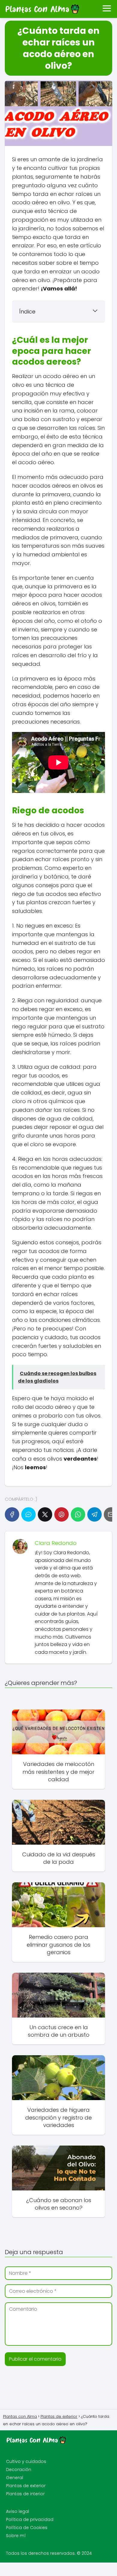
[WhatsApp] (78, 1514)
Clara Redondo (56, 1543)
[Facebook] (12, 1514)
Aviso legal (18, 2511)
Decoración (19, 2470)
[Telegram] (94, 1514)
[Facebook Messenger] (28, 1514)
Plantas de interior (25, 2494)
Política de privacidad (30, 2519)
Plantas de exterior (26, 2486)
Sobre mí (16, 2536)
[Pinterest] (61, 1514)
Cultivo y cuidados (26, 2461)
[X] (45, 1514)
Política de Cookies (27, 2528)
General (15, 2478)
